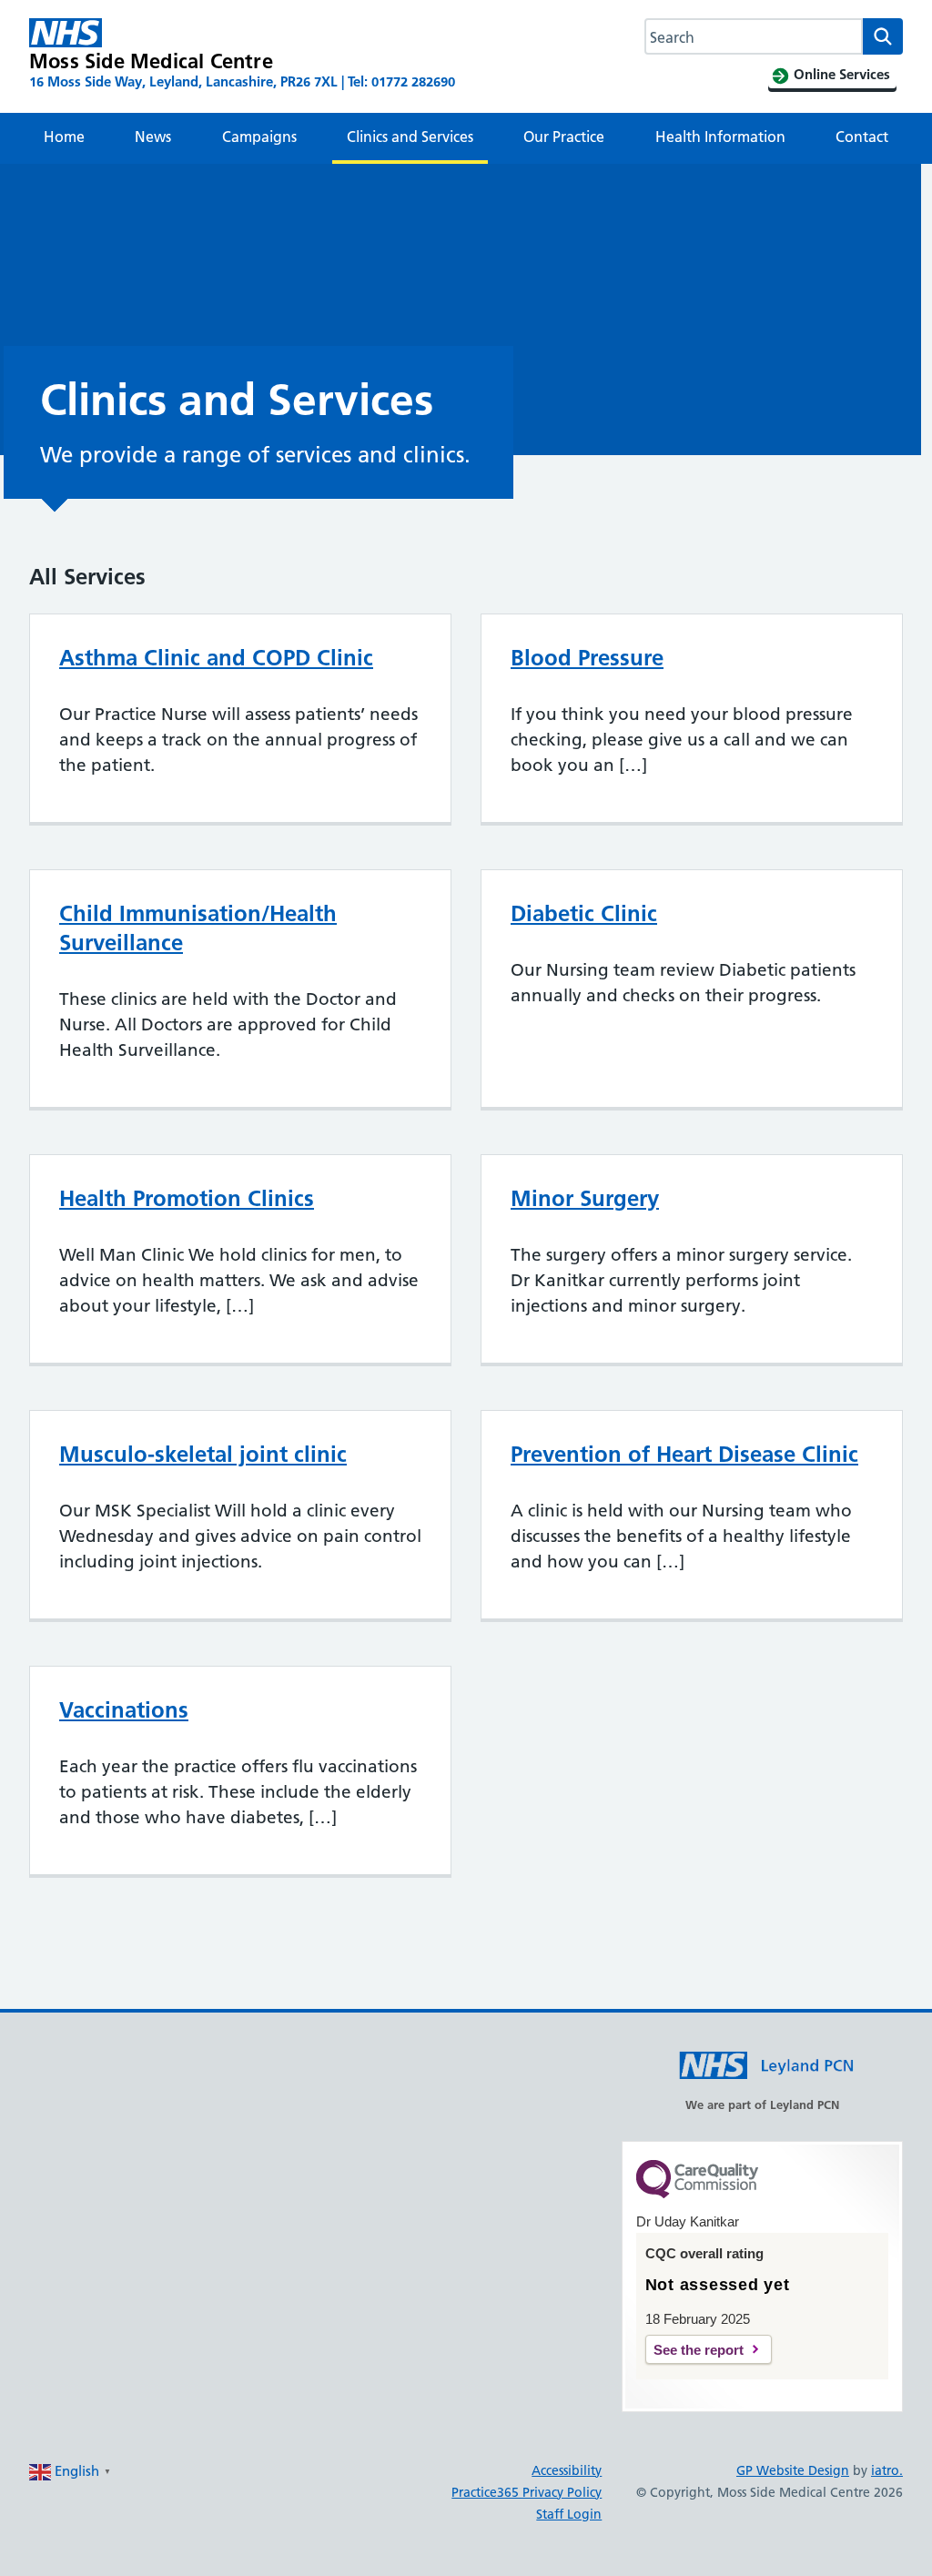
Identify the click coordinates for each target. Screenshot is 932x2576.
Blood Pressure (587, 658)
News (153, 137)
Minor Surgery (585, 1198)
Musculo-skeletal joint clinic (203, 1454)
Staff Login (569, 2514)
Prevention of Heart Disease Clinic (684, 1454)
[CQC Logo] (697, 2194)
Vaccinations (124, 1710)
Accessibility (567, 2470)
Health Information (720, 137)
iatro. (887, 2470)
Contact (862, 137)
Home (64, 137)
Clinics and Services (410, 137)
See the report (699, 2350)
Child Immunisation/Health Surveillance (198, 928)
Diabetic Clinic (584, 913)
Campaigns (259, 137)
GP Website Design (793, 2470)
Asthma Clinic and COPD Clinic (216, 658)
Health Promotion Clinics (187, 1198)
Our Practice (564, 137)
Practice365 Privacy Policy (527, 2492)
